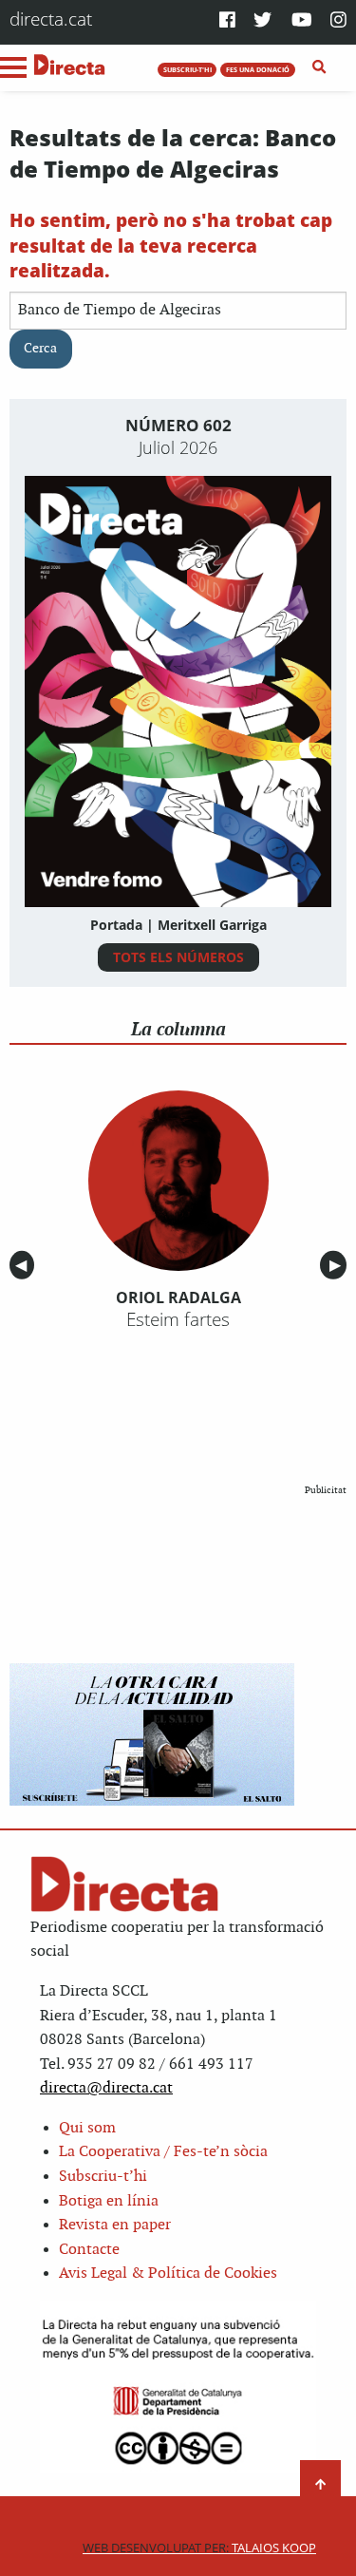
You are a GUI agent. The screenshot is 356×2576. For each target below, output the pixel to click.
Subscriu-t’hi (103, 2177)
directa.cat (51, 19)
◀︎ (25, 1266)
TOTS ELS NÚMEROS (178, 957)
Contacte (89, 2250)
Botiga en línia (109, 2201)
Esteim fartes (178, 1319)
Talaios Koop (199, 2548)
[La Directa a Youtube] (302, 21)
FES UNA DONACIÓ (258, 69)
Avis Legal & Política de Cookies (168, 2273)
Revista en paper (115, 2225)
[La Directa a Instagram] (338, 21)
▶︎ (338, 1266)
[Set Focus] (319, 67)
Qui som (87, 2128)
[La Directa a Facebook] (227, 21)
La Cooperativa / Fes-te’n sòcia (163, 2152)
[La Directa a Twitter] (262, 21)
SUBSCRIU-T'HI (187, 69)
